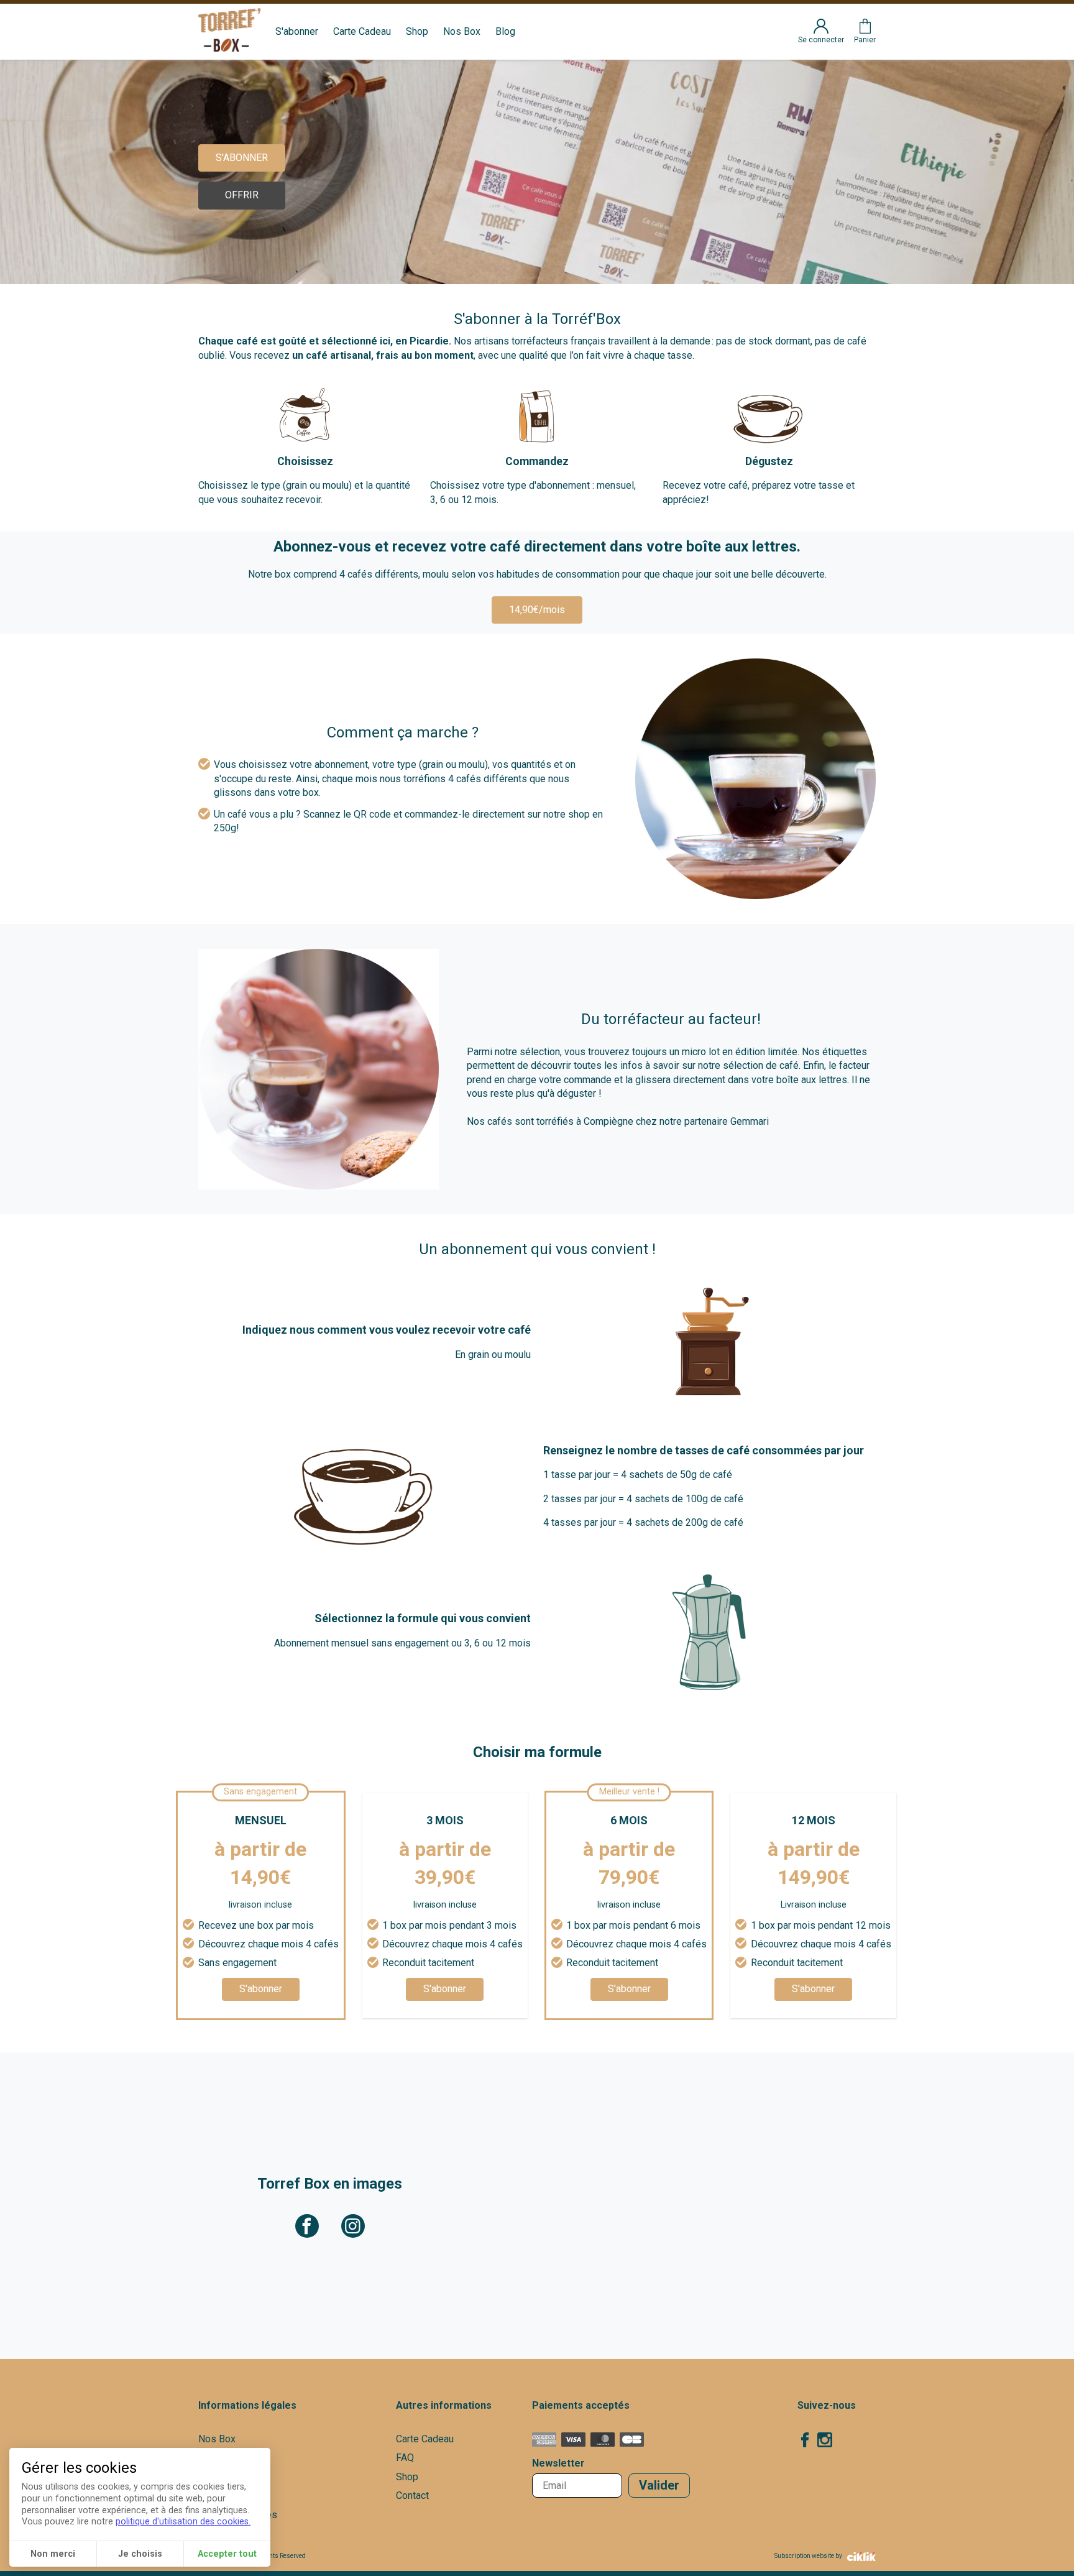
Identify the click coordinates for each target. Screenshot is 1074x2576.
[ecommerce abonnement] (859, 2556)
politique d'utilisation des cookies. (183, 2522)
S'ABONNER (242, 158)
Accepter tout (227, 2554)
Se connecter (821, 40)
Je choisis (140, 2554)
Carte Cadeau (362, 31)
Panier (865, 40)
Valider (659, 2485)
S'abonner (297, 31)
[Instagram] (825, 2442)
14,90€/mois (537, 610)
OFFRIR (242, 195)
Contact (412, 2495)
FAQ (405, 2458)
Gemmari (750, 1121)
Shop (417, 31)
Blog (505, 31)
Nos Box (462, 31)
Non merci (53, 2554)
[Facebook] (805, 2442)
